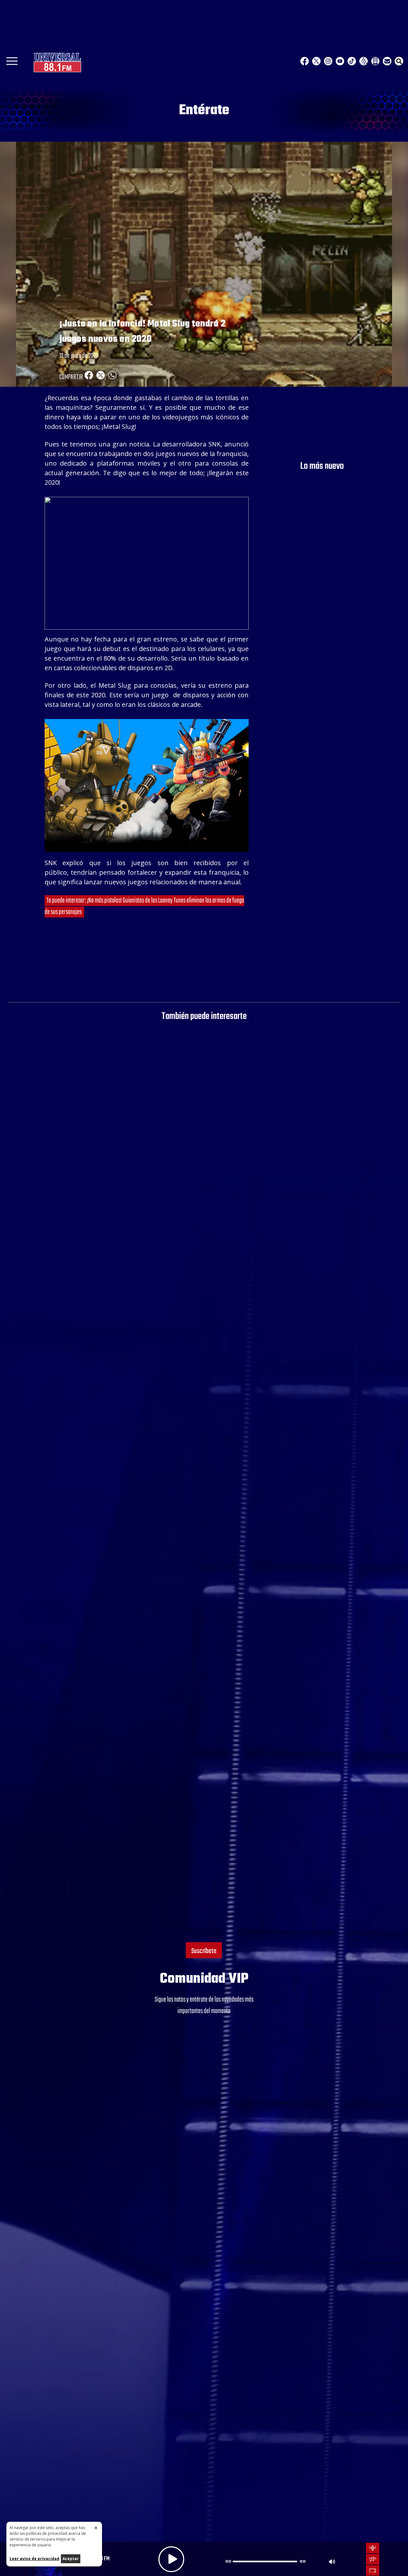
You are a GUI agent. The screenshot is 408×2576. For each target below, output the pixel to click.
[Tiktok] (352, 61)
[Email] (387, 61)
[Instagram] (328, 61)
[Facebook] (305, 61)
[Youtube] (340, 61)
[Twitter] (316, 61)
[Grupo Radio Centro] (364, 61)
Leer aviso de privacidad (34, 2559)
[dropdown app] (375, 61)
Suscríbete (204, 1951)
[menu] (12, 63)
